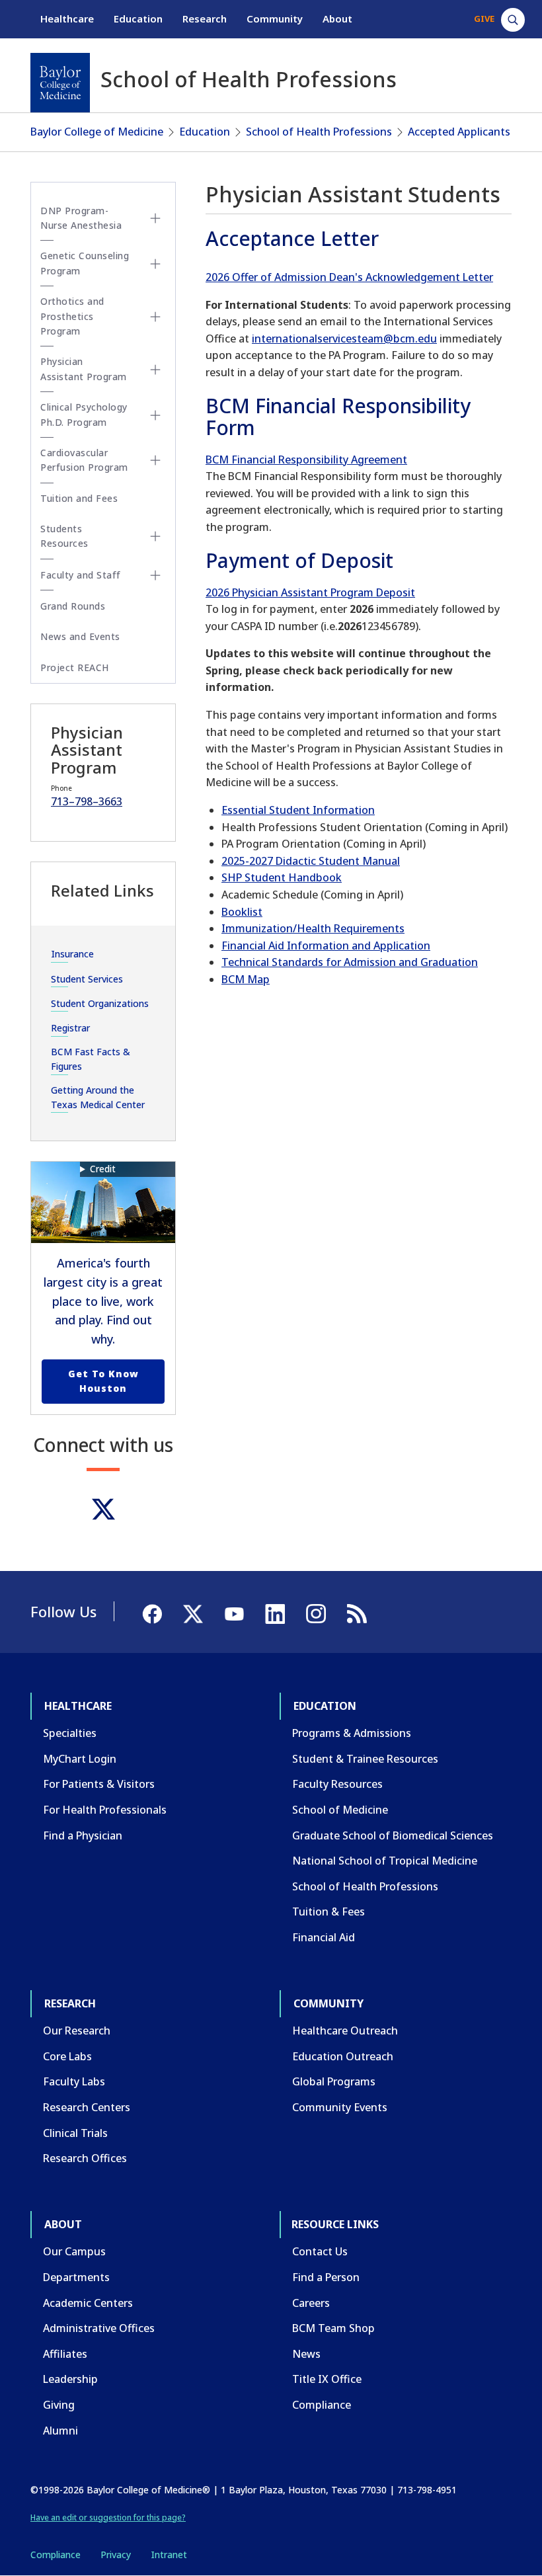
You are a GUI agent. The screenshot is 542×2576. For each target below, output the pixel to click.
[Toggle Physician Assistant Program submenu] (155, 370)
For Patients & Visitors (99, 1784)
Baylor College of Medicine (97, 132)
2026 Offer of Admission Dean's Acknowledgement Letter (349, 277)
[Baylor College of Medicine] (60, 83)
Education (138, 19)
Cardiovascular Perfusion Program (84, 460)
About (337, 19)
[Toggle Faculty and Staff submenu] (155, 575)
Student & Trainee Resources (365, 1759)
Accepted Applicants (459, 132)
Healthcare (67, 19)
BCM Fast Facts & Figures (91, 1059)
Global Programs (334, 2081)
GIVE (484, 19)
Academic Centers (88, 2303)
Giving (59, 2405)
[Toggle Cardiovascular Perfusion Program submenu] (155, 460)
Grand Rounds (73, 606)
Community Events (340, 2107)
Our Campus (74, 2251)
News (306, 2354)
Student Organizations (100, 1003)
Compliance (322, 2405)
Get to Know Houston (103, 1381)
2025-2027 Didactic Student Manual (311, 861)
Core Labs (67, 2056)
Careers (311, 2303)
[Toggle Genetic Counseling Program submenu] (155, 264)
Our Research (77, 2031)
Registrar (70, 1028)
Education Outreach (343, 2056)
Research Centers (87, 2107)
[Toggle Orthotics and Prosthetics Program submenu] (155, 317)
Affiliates (65, 2354)
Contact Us (320, 2251)
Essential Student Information (298, 810)
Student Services (87, 979)
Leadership (70, 2379)
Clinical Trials (75, 2133)
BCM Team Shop (333, 2328)
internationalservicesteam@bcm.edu (344, 339)
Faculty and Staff (81, 575)
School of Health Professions (319, 132)
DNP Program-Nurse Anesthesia (81, 218)
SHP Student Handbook (282, 877)
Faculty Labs (74, 2081)
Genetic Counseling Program (85, 263)
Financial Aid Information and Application (326, 946)
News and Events (80, 636)
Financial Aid (324, 1937)
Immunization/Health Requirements (313, 928)
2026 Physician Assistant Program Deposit (310, 592)
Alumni (60, 2431)
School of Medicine (340, 1810)
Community (275, 19)
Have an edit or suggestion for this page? (108, 2517)
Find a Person (326, 2277)
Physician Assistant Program (84, 369)
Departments (76, 2277)
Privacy (116, 2555)
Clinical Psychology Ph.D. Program (84, 414)
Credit (103, 1169)
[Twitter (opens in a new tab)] (103, 1509)
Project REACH (75, 667)
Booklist (242, 912)
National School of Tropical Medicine (385, 1861)
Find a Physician (83, 1835)
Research (205, 19)
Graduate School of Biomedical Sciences (393, 1835)
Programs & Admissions (352, 1733)
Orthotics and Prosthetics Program (72, 316)
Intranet (169, 2555)
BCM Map (246, 979)
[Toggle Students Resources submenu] (155, 536)
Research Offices (85, 2158)
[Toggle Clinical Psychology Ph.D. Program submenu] (155, 415)
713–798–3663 (87, 801)
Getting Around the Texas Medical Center (98, 1097)
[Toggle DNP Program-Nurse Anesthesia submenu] (155, 218)
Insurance (72, 954)
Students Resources (64, 536)
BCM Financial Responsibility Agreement (306, 460)
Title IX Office (327, 2379)
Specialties (70, 1733)
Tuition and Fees (79, 498)
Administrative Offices (99, 2328)
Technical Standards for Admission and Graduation (350, 962)
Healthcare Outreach (345, 2031)
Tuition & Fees (329, 1912)
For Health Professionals (105, 1810)
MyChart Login (80, 1759)
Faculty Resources (337, 1784)
